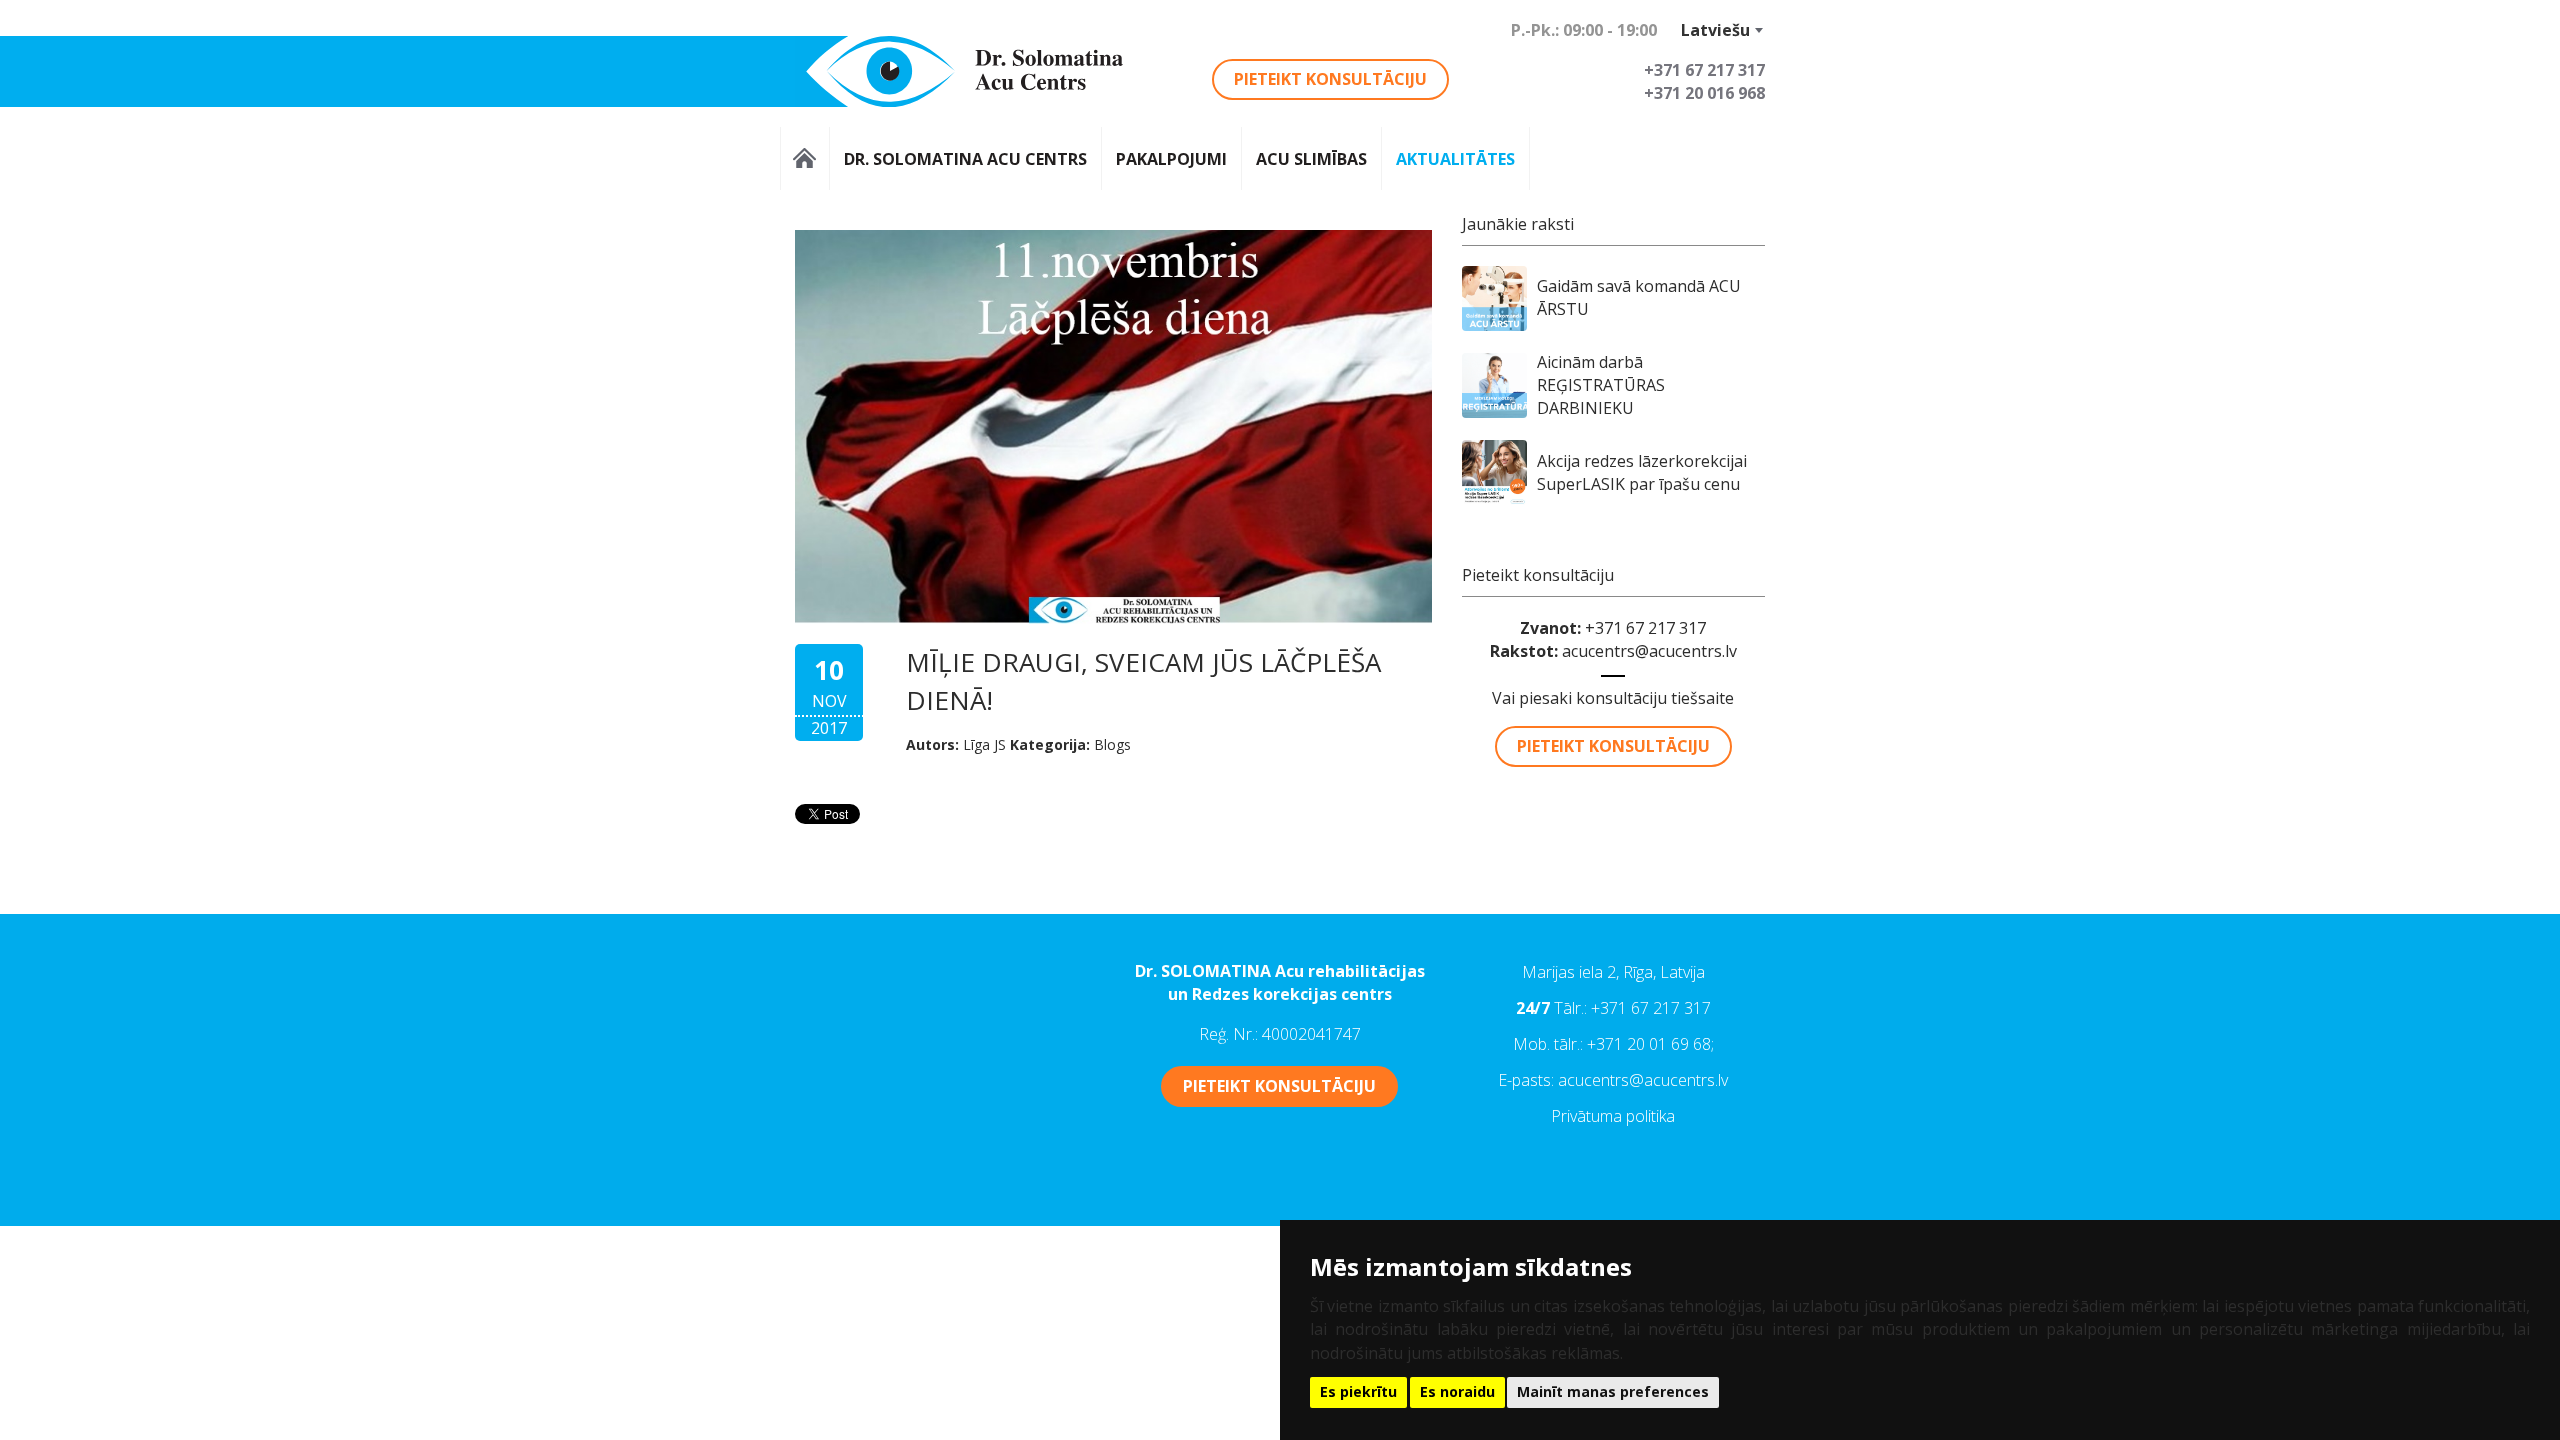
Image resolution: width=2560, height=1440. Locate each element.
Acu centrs (805, 158)
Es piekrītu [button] (1358, 1391)
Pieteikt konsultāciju (1330, 79)
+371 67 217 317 (1651, 1008)
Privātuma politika (1613, 1116)
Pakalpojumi (1171, 158)
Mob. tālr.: (1550, 1044)
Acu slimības (1311, 158)
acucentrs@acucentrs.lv (1649, 651)
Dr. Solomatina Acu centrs (965, 158)
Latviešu (1715, 30)
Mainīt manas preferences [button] (1613, 1391)
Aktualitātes (1455, 158)
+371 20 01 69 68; (1650, 1044)
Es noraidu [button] (1457, 1391)
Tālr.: (1572, 1008)
